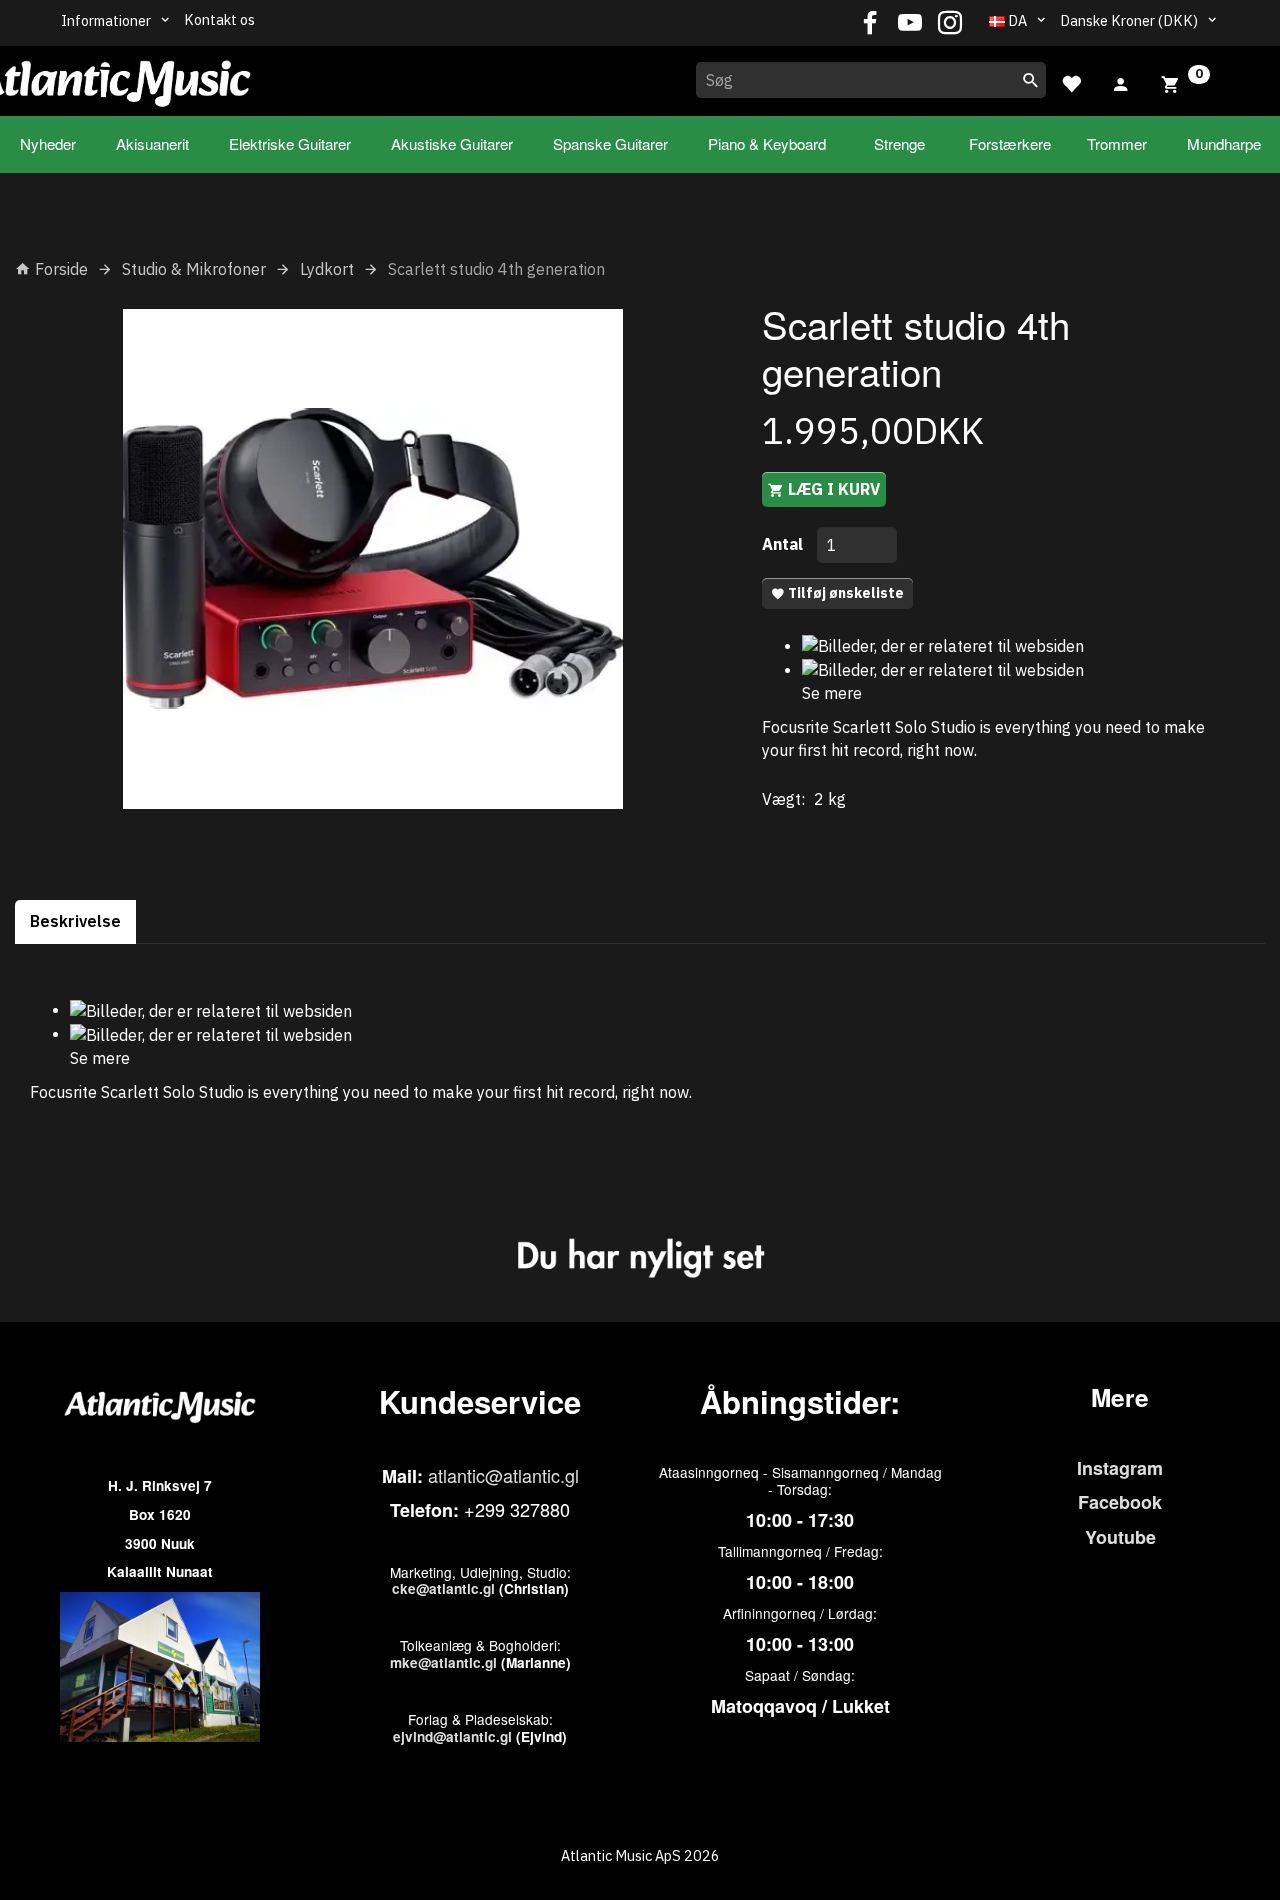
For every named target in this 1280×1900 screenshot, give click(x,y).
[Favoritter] (1071, 81)
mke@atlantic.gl (443, 1662)
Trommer (1117, 143)
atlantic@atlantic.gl (503, 1475)
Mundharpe (1224, 143)
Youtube (1120, 1537)
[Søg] (1031, 80)
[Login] (1121, 82)
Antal (784, 544)
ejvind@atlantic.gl (452, 1736)
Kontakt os (219, 19)
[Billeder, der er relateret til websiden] (943, 645)
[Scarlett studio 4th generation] (373, 559)
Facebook (1120, 1502)
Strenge (899, 143)
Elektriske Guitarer (290, 143)
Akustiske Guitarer (452, 143)
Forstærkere (1010, 143)
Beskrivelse (75, 921)
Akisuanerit (152, 143)
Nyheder (48, 143)
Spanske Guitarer (610, 143)
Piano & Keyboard (767, 143)
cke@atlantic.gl (443, 1588)
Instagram (1120, 1468)
